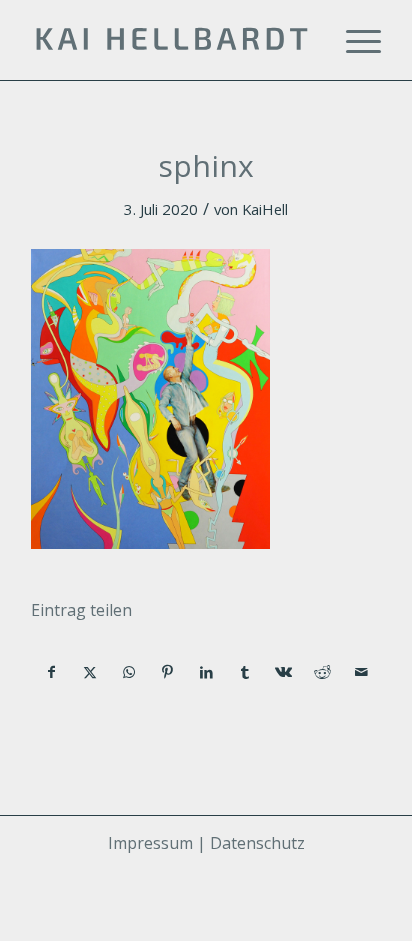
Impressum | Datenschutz (206, 843)
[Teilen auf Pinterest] (168, 672)
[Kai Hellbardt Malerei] (171, 40)
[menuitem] (353, 40)
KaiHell (265, 209)
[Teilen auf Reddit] (323, 672)
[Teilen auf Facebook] (51, 672)
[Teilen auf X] (91, 672)
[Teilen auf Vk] (284, 672)
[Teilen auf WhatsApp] (129, 672)
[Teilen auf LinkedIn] (207, 672)
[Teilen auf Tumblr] (245, 672)
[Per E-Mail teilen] (361, 672)
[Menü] (353, 40)
